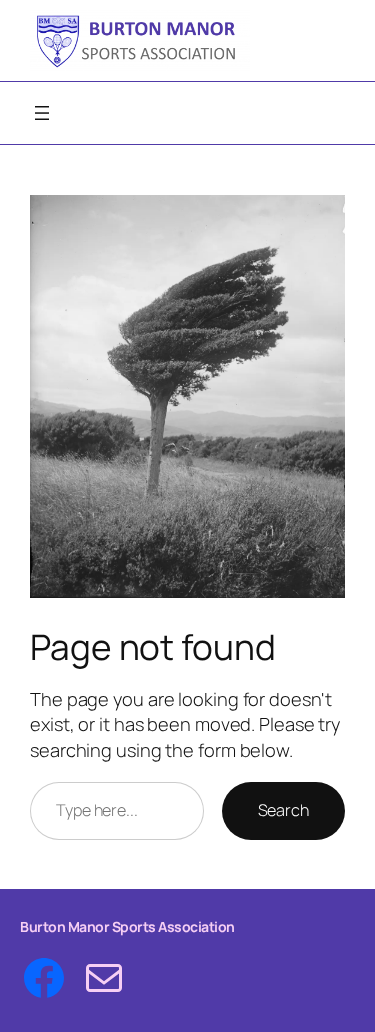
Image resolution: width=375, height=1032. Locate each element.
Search (283, 810)
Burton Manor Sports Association (127, 926)
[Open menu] (42, 113)
